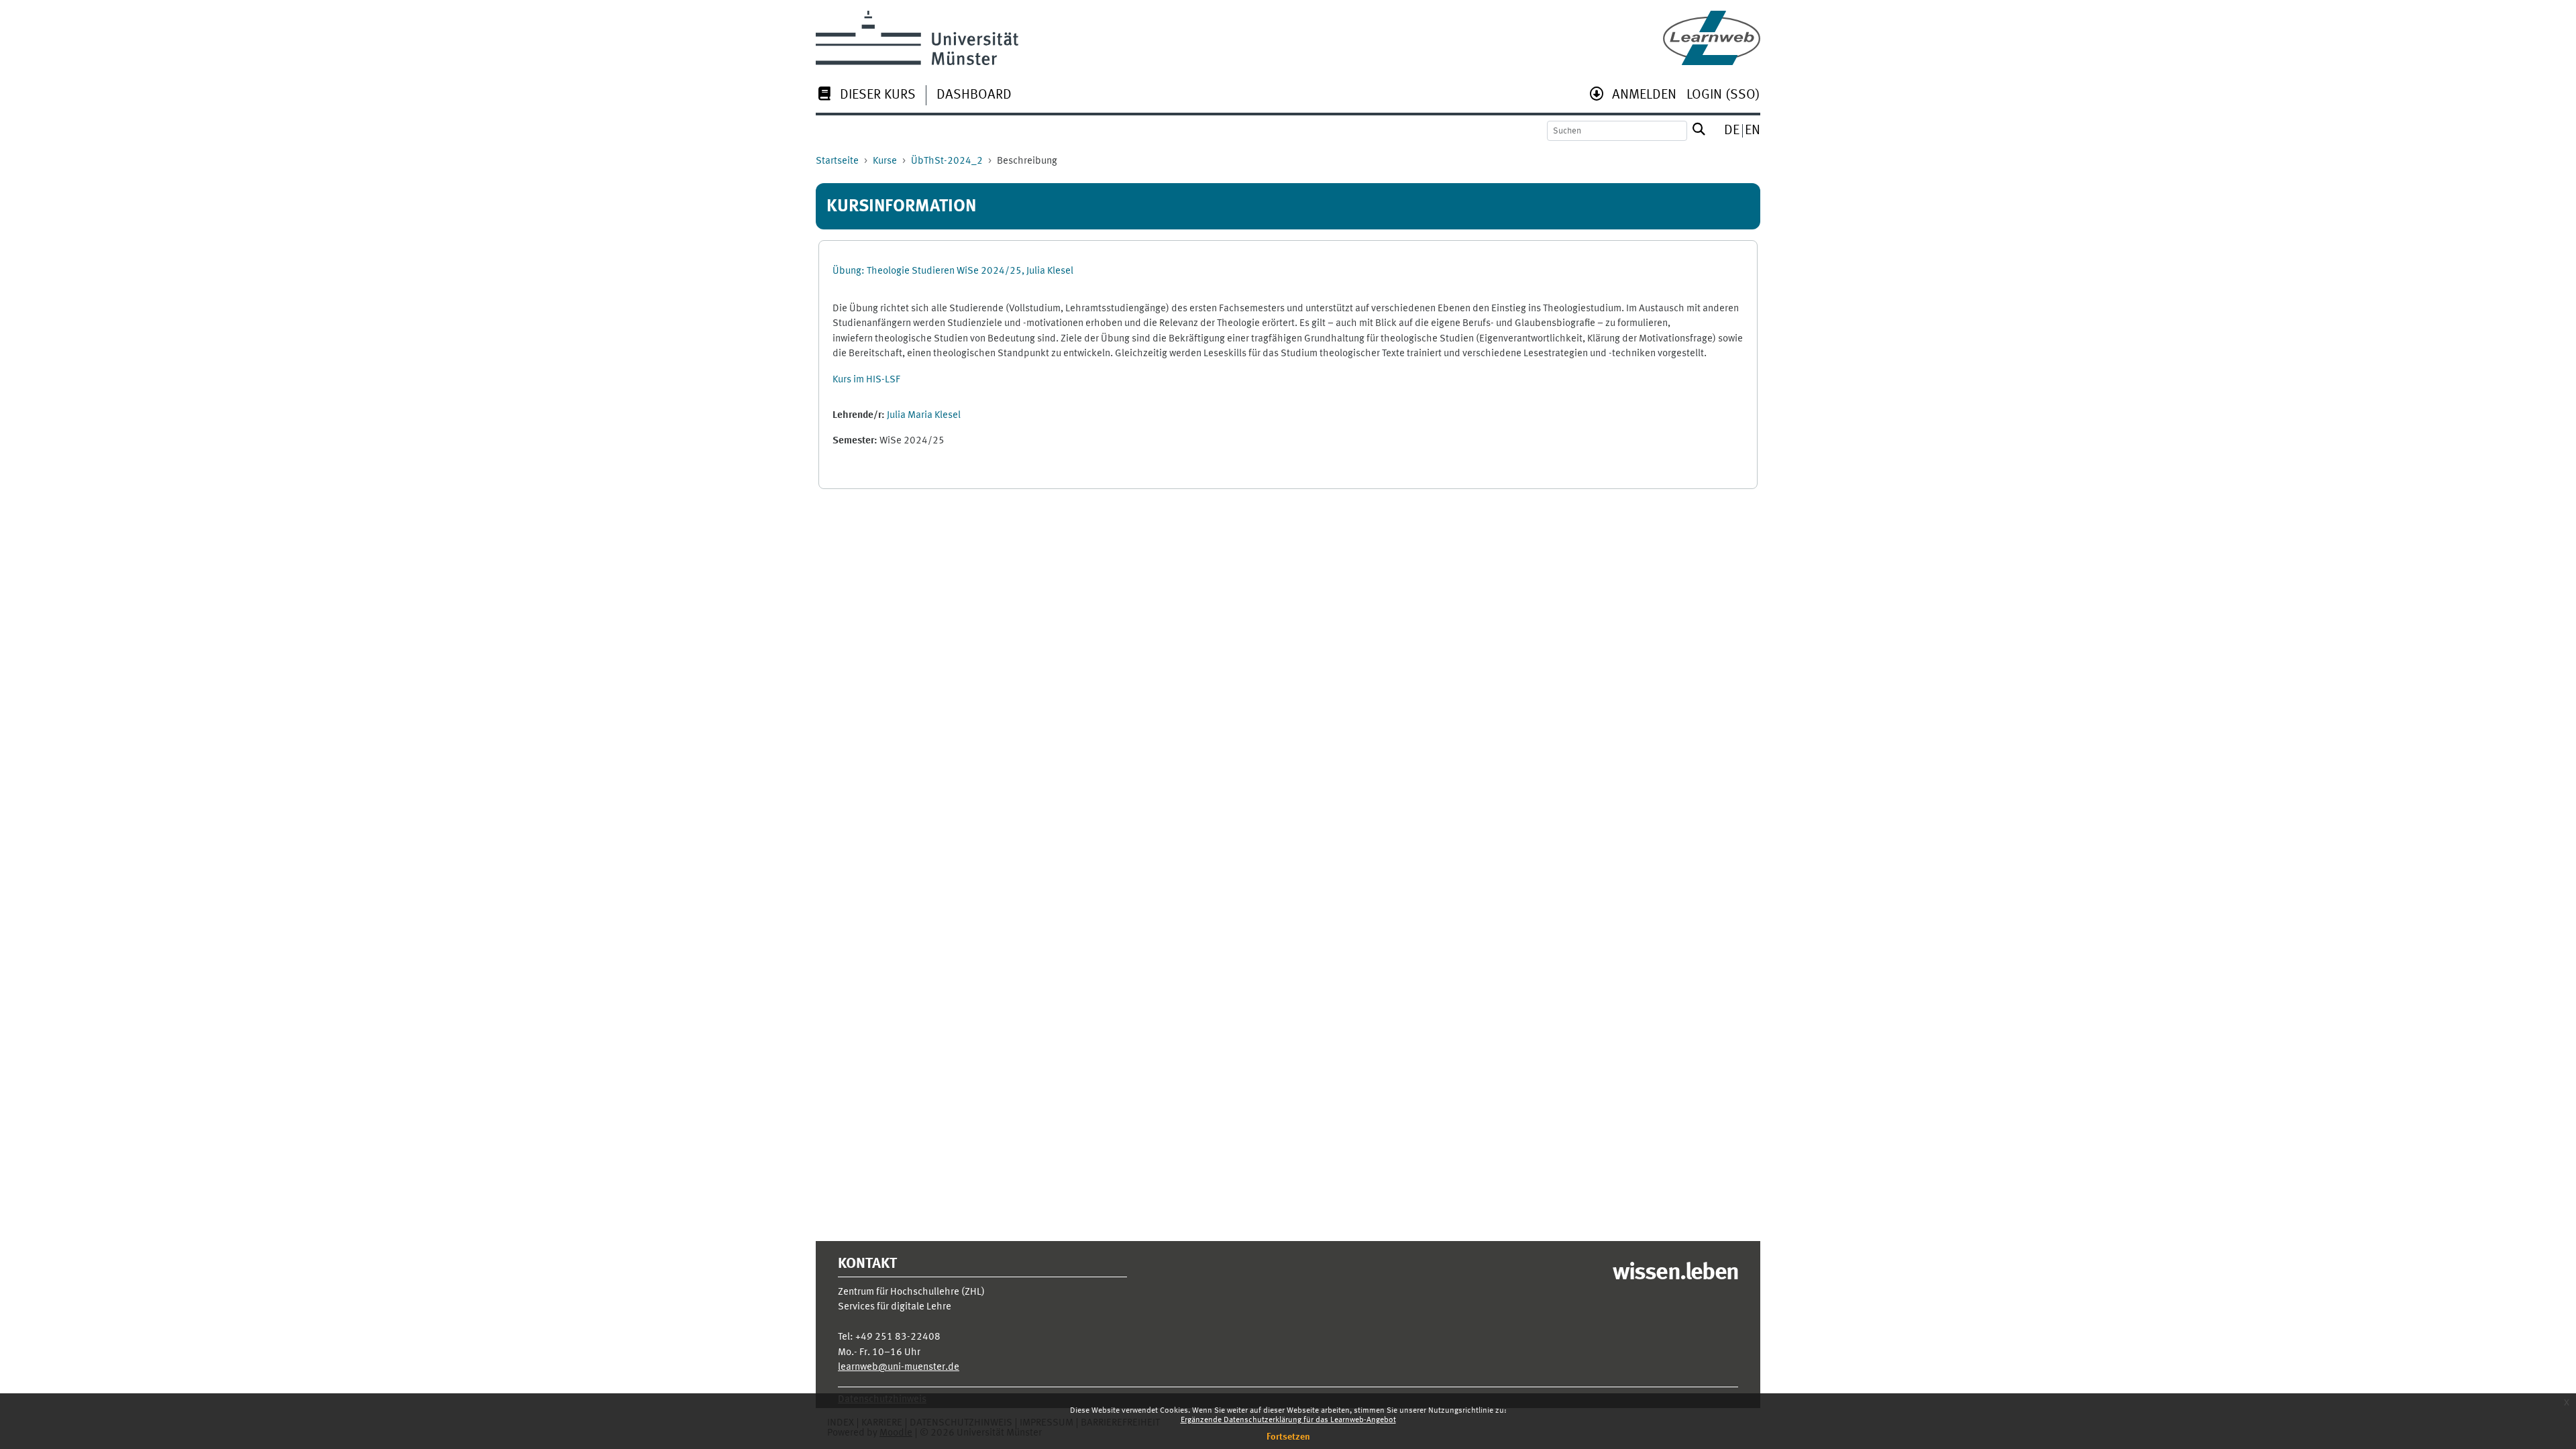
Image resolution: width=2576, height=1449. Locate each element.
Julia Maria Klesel (924, 416)
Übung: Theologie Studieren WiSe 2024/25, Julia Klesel (953, 271)
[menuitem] (866, 96)
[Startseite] (1712, 38)
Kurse (885, 161)
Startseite (837, 161)
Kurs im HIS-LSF (866, 380)
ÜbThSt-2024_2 (947, 161)
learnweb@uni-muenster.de (899, 1367)
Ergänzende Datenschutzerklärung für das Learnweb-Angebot (1288, 1420)
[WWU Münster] (917, 38)
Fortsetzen (1288, 1437)
